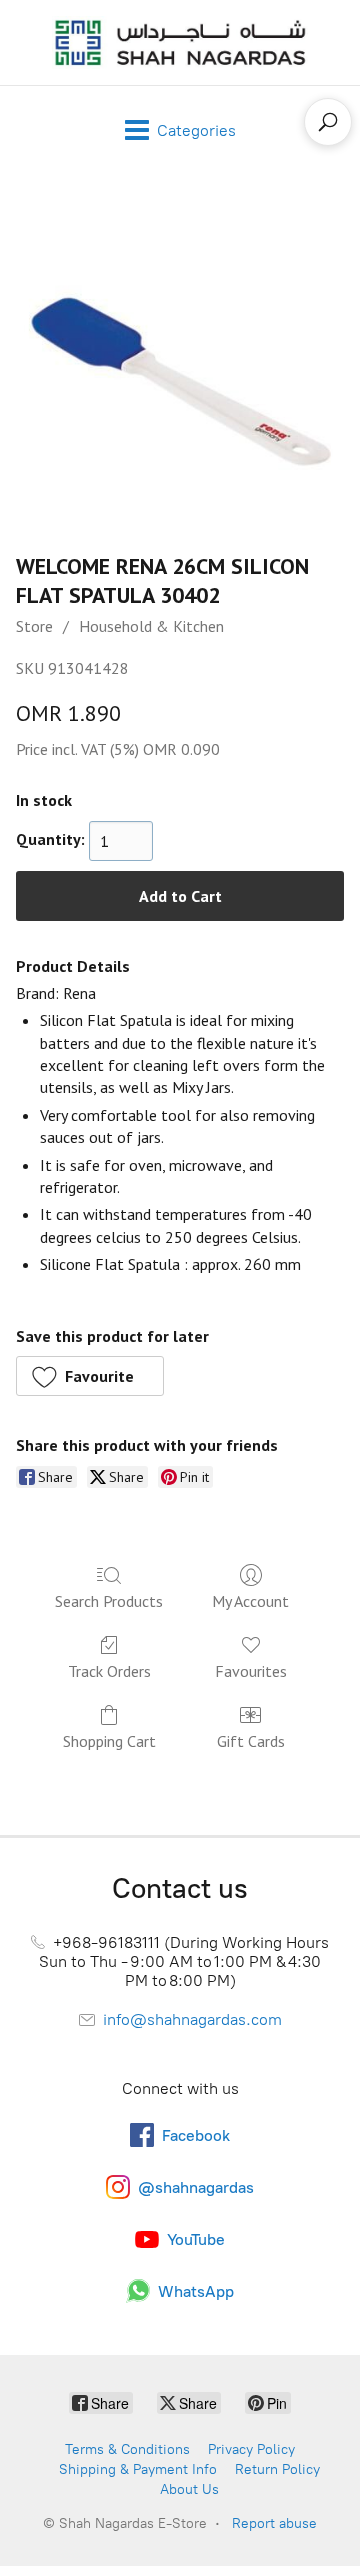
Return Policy (277, 2469)
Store (34, 626)
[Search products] (328, 122)
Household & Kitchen (151, 626)
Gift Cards (251, 1741)
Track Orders (109, 1671)
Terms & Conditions (127, 2449)
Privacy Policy (251, 2449)
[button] (90, 1376)
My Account (250, 1601)
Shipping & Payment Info (138, 2469)
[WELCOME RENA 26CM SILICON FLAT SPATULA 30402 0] (180, 358)
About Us (189, 2489)
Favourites (251, 1671)
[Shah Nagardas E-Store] (180, 42)
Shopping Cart (109, 1741)
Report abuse (274, 2523)
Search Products (109, 1601)
